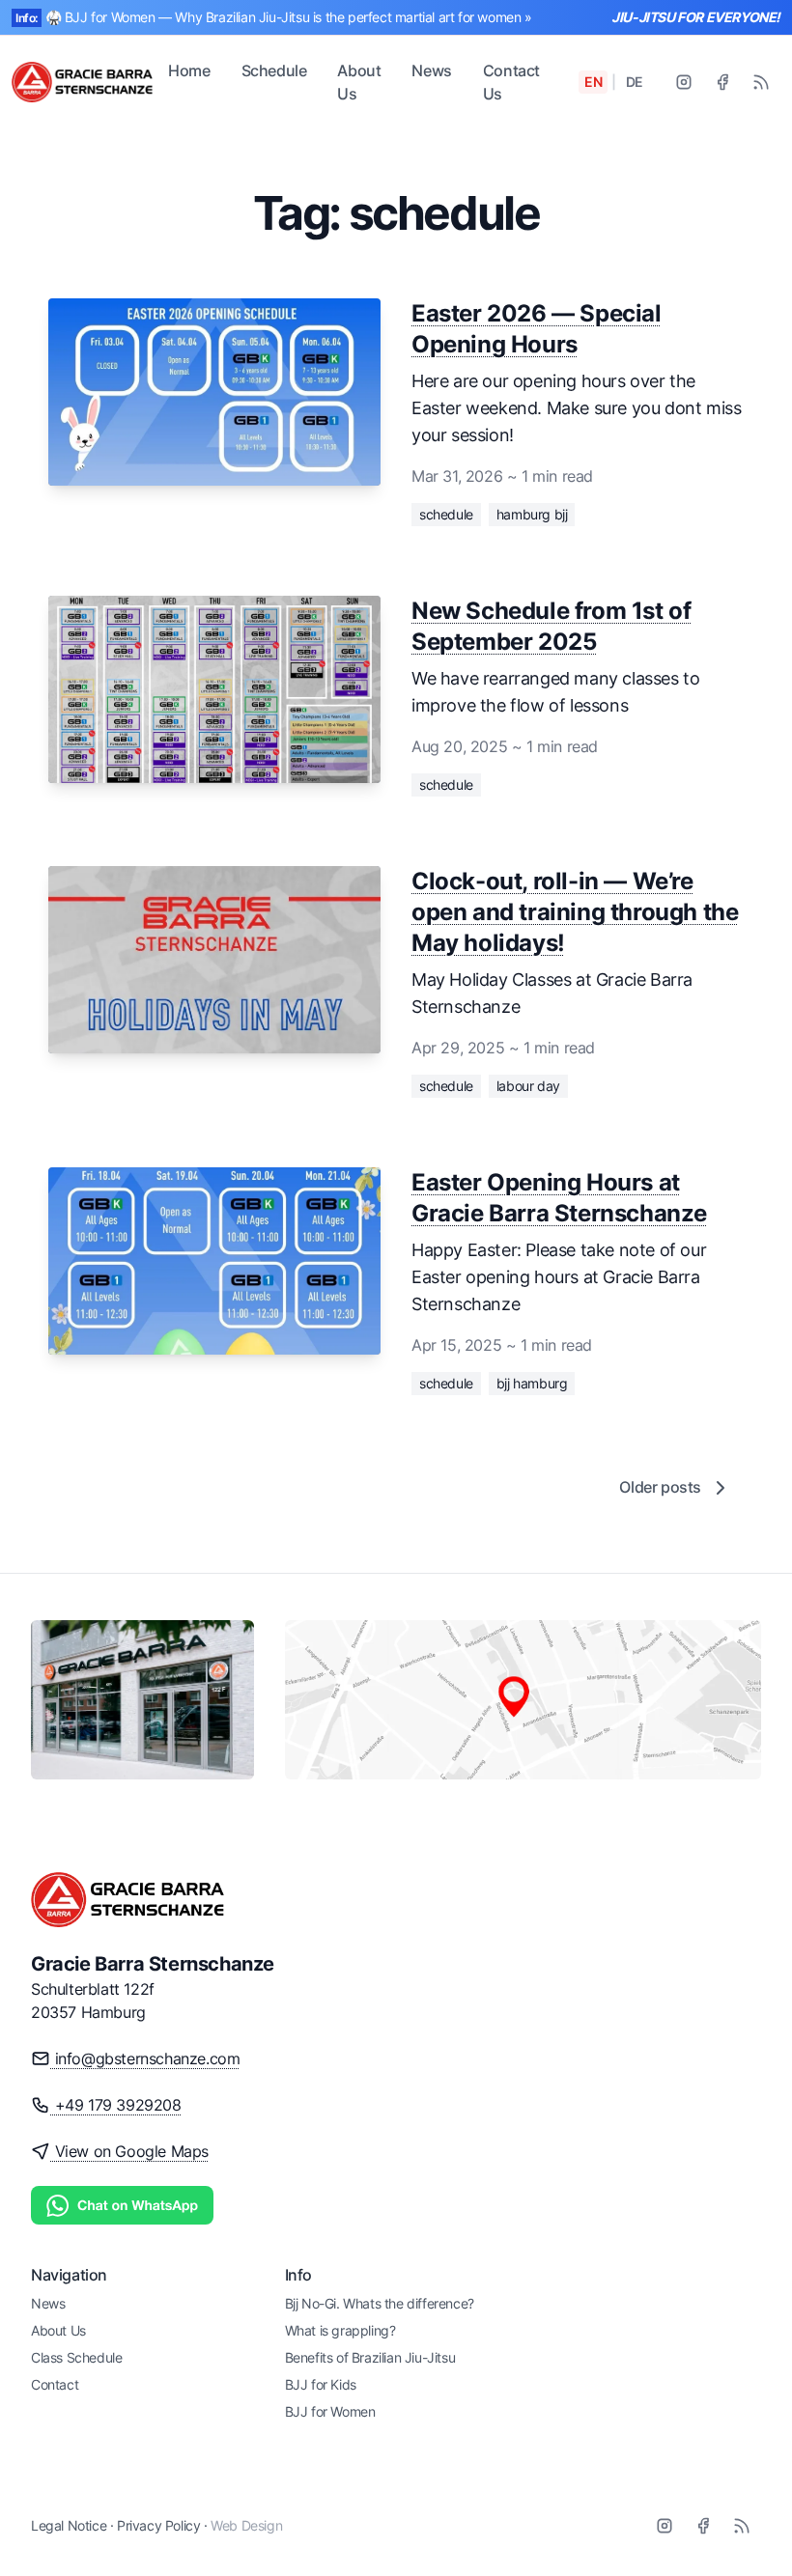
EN (593, 82)
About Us (359, 82)
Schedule (274, 70)
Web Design (246, 2525)
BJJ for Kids (321, 2384)
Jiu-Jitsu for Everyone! (696, 17)
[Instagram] (684, 82)
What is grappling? (340, 2330)
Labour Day (528, 1086)
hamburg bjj (532, 514)
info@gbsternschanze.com (145, 2058)
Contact (55, 2384)
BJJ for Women (330, 2411)
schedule (446, 514)
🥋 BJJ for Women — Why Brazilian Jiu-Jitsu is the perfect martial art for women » (289, 17)
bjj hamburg (532, 1383)
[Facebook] (722, 82)
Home (189, 70)
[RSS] (761, 82)
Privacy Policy (158, 2525)
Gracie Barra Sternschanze (153, 1964)
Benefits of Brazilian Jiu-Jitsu (370, 2357)
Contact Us (511, 82)
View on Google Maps (129, 2151)
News (431, 70)
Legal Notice (69, 2525)
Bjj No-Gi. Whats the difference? (380, 2303)
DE (635, 82)
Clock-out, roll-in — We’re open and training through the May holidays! (575, 912)
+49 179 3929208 (116, 2105)
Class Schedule (76, 2357)
